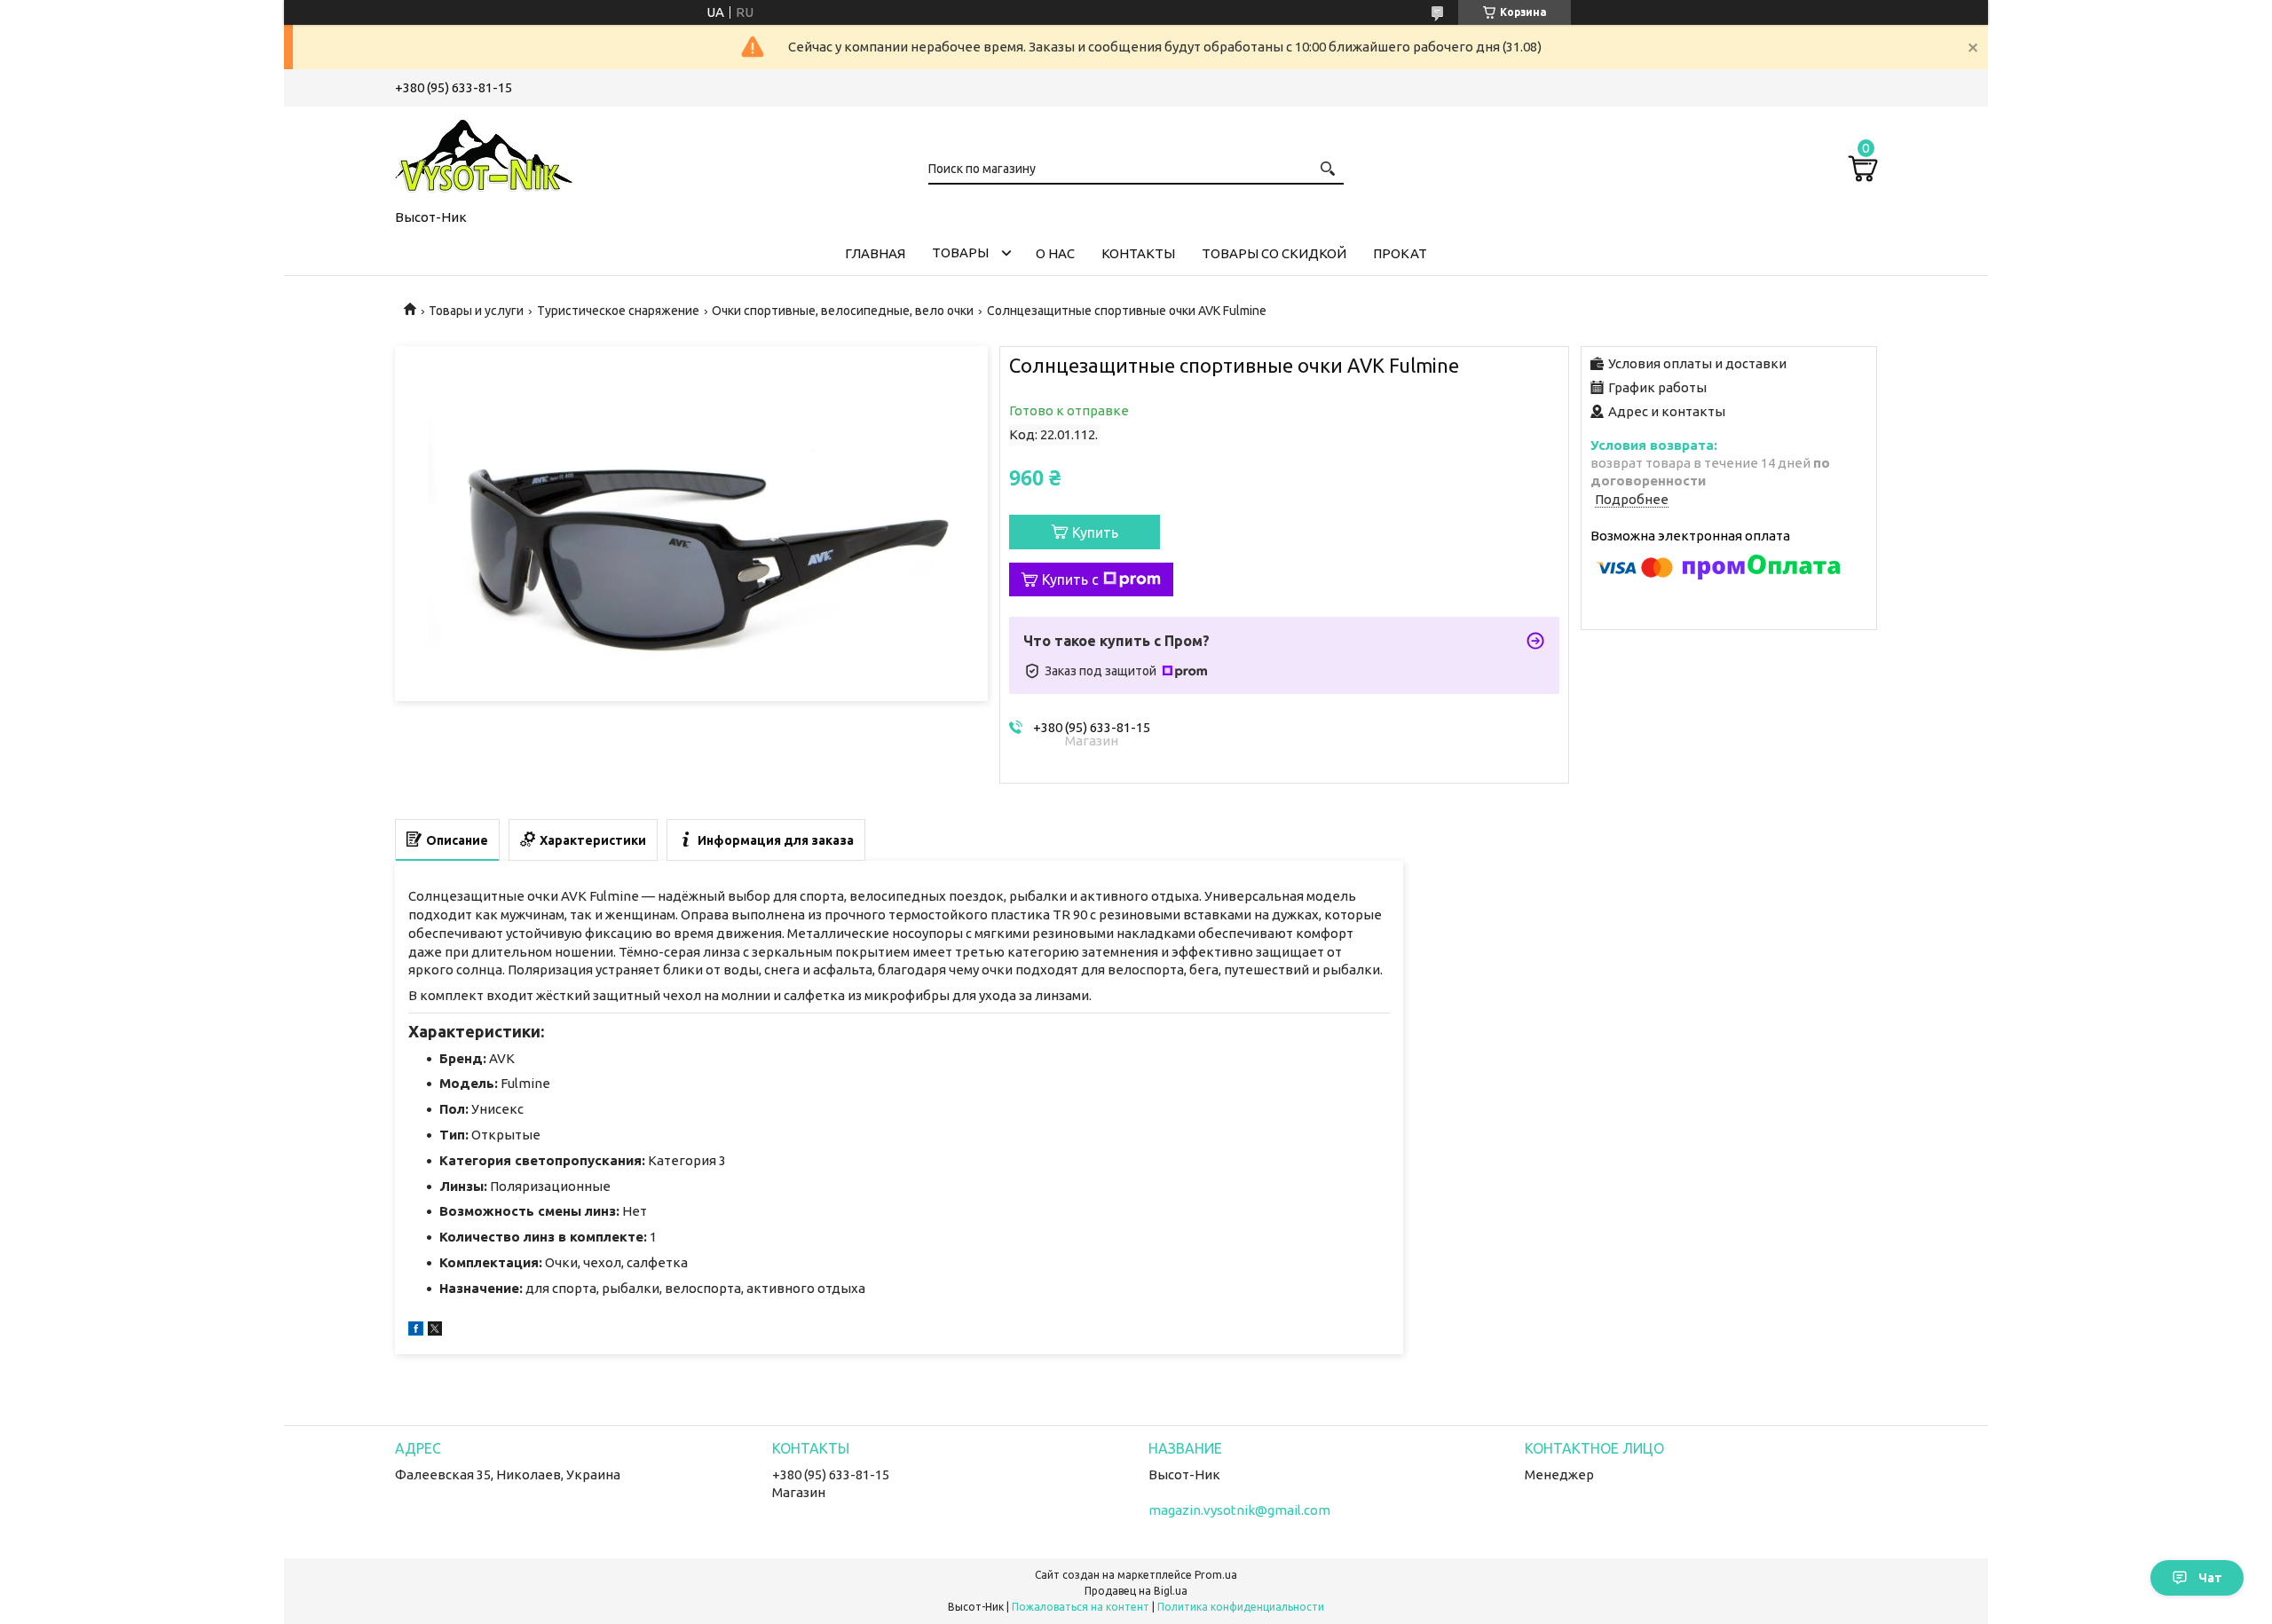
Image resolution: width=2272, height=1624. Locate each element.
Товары (960, 252)
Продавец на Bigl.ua (1136, 1591)
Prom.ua (1216, 1575)
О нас (1055, 253)
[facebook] (416, 1331)
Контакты (1138, 253)
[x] (435, 1331)
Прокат (1400, 253)
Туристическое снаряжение (618, 311)
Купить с (1070, 579)
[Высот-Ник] (484, 154)
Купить (1095, 532)
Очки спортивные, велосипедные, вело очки (843, 311)
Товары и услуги (476, 311)
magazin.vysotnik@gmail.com (1239, 1510)
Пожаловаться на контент (1081, 1607)
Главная (875, 253)
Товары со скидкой (1274, 253)
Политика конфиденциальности (1241, 1607)
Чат (2210, 1578)
